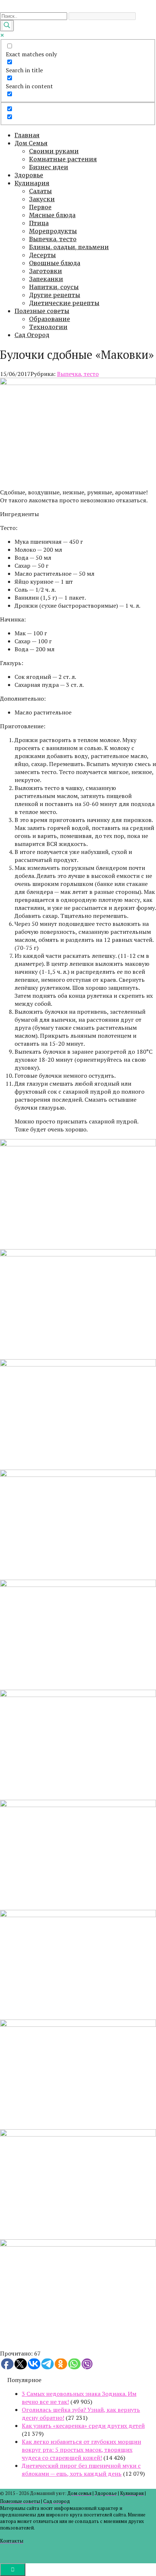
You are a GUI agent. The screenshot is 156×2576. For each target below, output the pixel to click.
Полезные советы (42, 311)
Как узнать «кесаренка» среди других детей (83, 2426)
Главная (27, 135)
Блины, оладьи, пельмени (69, 247)
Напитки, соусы (54, 287)
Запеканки (46, 279)
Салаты (40, 191)
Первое (40, 207)
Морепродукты (53, 231)
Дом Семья (31, 143)
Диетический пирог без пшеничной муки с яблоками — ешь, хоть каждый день (81, 2470)
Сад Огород (32, 335)
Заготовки (46, 271)
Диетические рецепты (64, 303)
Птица (39, 223)
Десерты (42, 255)
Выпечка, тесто (53, 239)
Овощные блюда (55, 263)
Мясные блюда (52, 215)
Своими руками (54, 151)
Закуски (42, 199)
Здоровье (29, 175)
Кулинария (32, 183)
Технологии (48, 327)
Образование (50, 319)
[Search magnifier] (7, 26)
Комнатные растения (63, 159)
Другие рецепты (55, 295)
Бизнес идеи (49, 167)
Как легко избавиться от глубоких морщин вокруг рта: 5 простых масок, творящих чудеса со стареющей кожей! (81, 2450)
